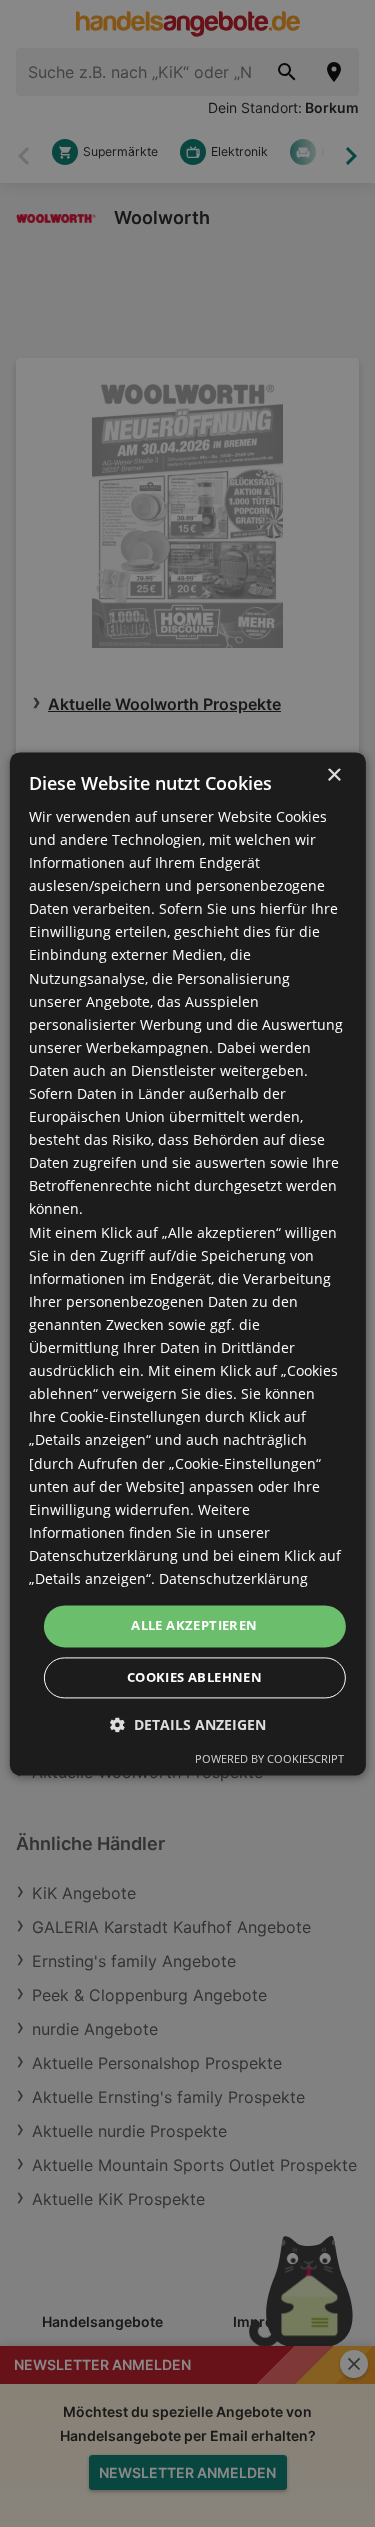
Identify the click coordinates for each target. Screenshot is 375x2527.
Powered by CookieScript (269, 1758)
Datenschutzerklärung (233, 1578)
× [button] (333, 775)
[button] (188, 1724)
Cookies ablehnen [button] (194, 1677)
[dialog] (187, 1263)
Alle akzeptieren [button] (194, 1625)
